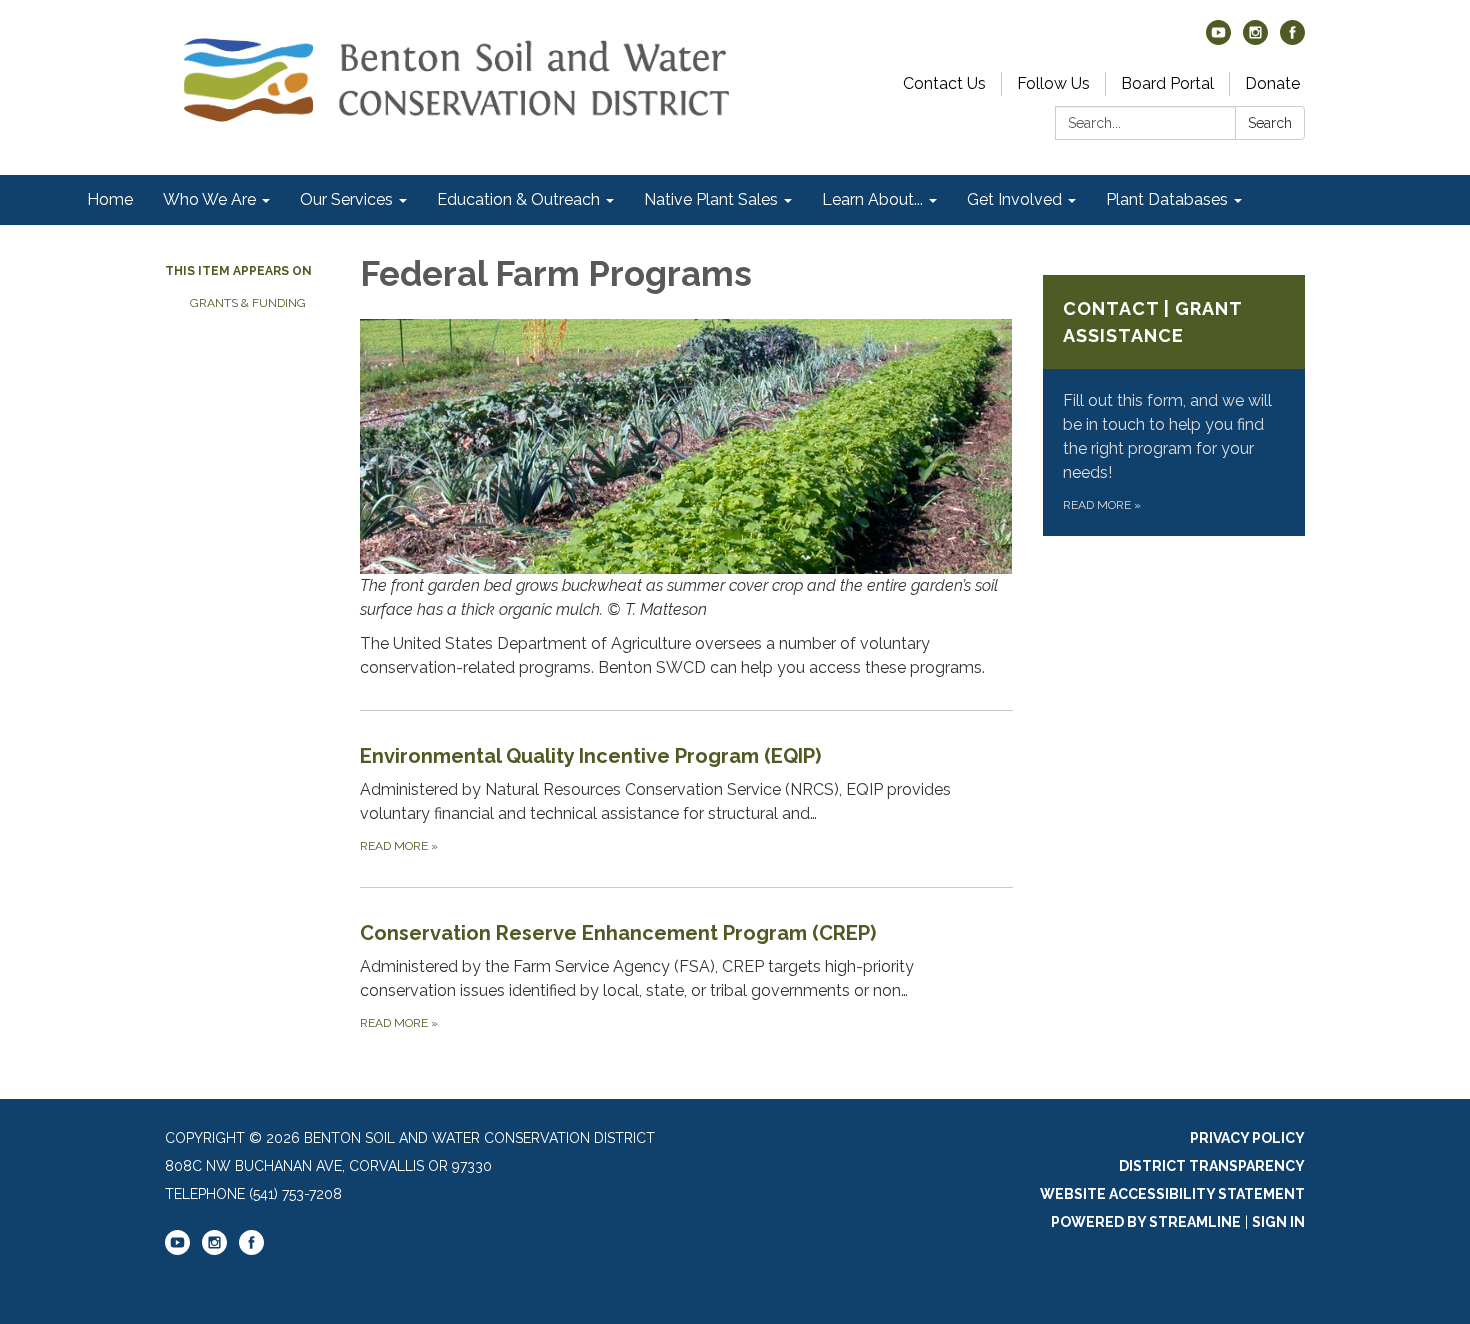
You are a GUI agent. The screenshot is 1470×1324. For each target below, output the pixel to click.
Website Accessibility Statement (1172, 1194)
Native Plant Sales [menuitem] (711, 199)
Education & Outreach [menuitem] (518, 199)
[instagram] (1255, 39)
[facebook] (1292, 39)
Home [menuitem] (110, 199)
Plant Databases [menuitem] (1167, 199)
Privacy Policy (1247, 1138)
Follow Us (1053, 83)
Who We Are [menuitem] (209, 199)
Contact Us (944, 83)
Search (1270, 123)
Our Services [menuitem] (346, 199)
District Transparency (1212, 1166)
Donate (1272, 83)
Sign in (1278, 1222)
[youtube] (1218, 39)
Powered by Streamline (1146, 1222)
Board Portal (1167, 83)
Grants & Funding (248, 303)
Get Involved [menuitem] (1014, 199)
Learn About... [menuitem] (872, 199)
